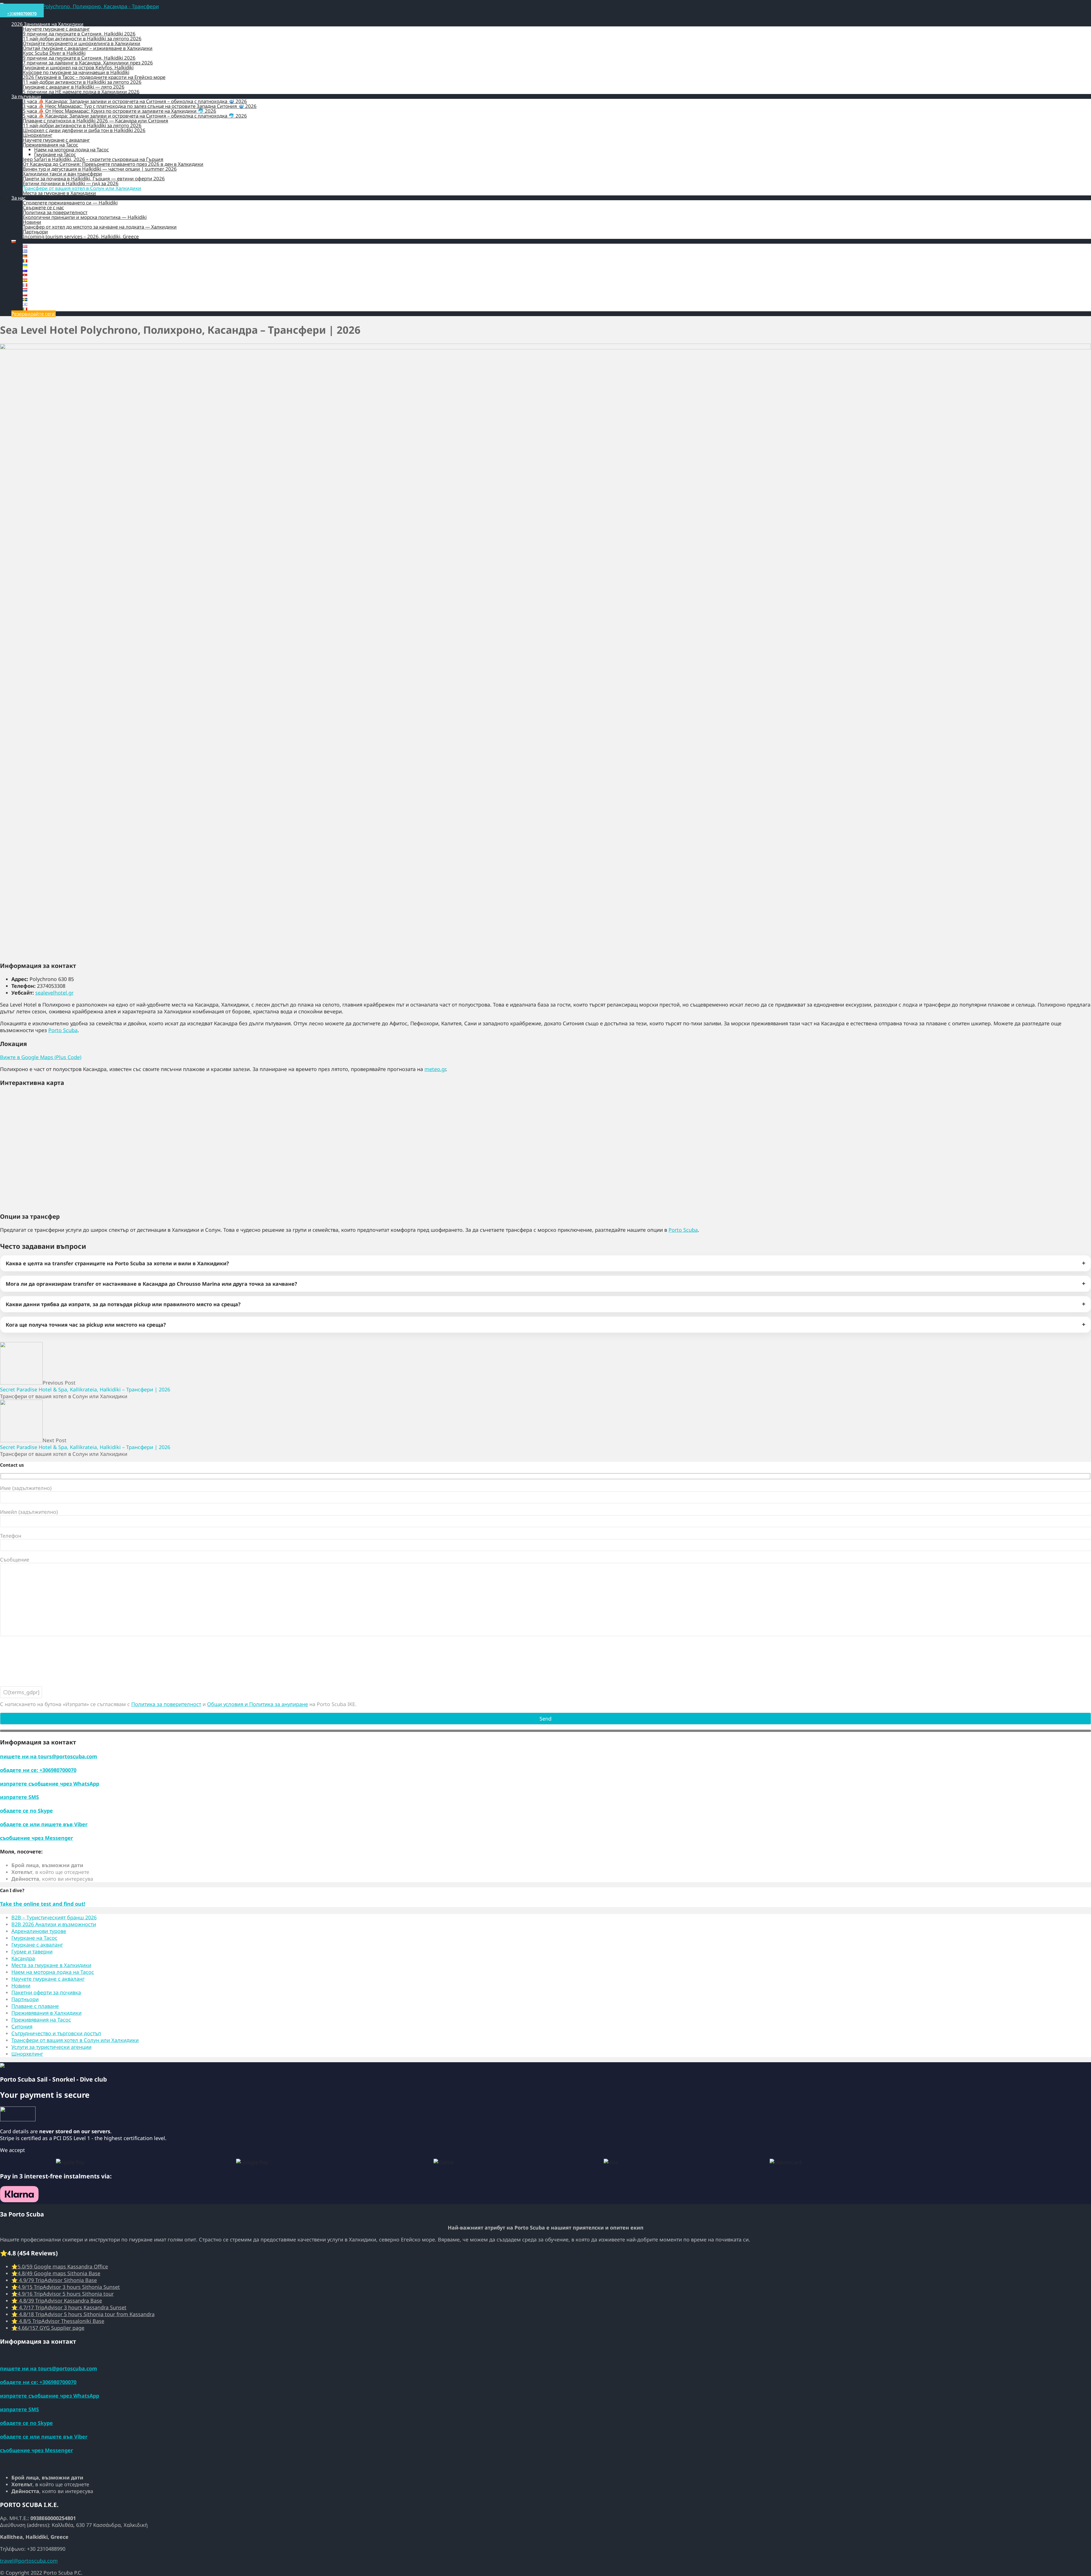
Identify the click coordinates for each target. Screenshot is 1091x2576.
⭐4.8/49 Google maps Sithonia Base (56, 2273)
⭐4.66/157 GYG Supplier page (48, 2328)
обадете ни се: (38, 1770)
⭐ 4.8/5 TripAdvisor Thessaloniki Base (58, 2321)
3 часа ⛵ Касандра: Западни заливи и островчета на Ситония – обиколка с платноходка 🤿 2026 (135, 101)
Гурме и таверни (32, 1951)
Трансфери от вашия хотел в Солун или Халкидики (82, 188)
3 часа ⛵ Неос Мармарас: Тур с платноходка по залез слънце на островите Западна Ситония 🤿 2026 (140, 106)
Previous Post (85, 1386)
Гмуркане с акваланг (37, 1945)
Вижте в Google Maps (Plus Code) (41, 1057)
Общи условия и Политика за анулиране (258, 1704)
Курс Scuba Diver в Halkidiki (54, 53)
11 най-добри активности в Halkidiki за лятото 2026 (82, 38)
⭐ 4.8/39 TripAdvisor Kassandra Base (57, 2301)
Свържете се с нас (43, 207)
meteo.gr (435, 1069)
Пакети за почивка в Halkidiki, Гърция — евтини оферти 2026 (94, 179)
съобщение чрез (37, 1838)
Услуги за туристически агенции (51, 2047)
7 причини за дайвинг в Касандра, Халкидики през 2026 (88, 63)
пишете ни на (49, 1756)
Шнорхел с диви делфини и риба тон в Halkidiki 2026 (84, 130)
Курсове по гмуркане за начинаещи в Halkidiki (76, 72)
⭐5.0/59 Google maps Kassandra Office (60, 2266)
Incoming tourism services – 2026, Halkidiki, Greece (81, 236)
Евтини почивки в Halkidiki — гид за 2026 (71, 183)
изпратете (19, 1797)
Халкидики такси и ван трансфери (62, 174)
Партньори (35, 232)
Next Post (85, 1444)
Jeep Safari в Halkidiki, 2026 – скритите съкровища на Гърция (93, 159)
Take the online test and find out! (43, 1904)
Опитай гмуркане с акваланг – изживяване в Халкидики (88, 48)
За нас (18, 198)
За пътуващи (26, 96)
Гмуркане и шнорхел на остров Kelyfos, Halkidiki (78, 67)
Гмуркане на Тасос (55, 154)
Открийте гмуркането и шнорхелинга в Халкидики (82, 43)
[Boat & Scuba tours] (79, 6)
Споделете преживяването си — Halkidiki (70, 203)
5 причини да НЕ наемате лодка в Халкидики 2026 (81, 92)
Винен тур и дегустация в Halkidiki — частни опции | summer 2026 (100, 169)
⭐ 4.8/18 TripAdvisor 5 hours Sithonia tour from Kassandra (83, 2314)
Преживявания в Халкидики (46, 2013)
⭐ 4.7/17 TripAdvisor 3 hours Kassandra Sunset (69, 2307)
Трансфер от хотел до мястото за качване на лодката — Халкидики (100, 227)
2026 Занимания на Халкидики (47, 24)
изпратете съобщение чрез (50, 1784)
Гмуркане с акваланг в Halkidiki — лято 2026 (74, 87)
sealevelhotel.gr (54, 993)
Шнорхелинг (38, 135)
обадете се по (26, 1811)
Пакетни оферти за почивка (46, 1992)
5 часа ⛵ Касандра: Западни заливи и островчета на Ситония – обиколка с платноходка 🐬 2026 (135, 116)
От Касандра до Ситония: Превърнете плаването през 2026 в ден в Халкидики (113, 164)
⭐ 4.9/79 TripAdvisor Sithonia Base (54, 2280)
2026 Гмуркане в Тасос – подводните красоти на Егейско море (94, 77)
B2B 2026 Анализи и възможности (54, 1924)
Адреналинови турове (39, 1931)
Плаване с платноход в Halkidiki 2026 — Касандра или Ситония (95, 121)
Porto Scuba (63, 1030)
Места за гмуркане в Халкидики (59, 193)
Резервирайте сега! (34, 314)
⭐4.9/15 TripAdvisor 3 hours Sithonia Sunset (66, 2287)
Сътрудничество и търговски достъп (56, 2033)
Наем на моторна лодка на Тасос (71, 150)
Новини (32, 222)
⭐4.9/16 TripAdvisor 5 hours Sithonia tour (63, 2294)
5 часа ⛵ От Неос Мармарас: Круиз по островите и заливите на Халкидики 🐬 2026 (119, 111)
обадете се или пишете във (44, 1824)
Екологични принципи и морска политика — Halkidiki (85, 217)
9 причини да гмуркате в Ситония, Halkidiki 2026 (79, 34)
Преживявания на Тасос (50, 145)
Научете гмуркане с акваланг (56, 29)
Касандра (23, 1958)
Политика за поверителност (55, 212)
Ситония (22, 2026)
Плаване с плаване (35, 2006)
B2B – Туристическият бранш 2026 (54, 1917)
